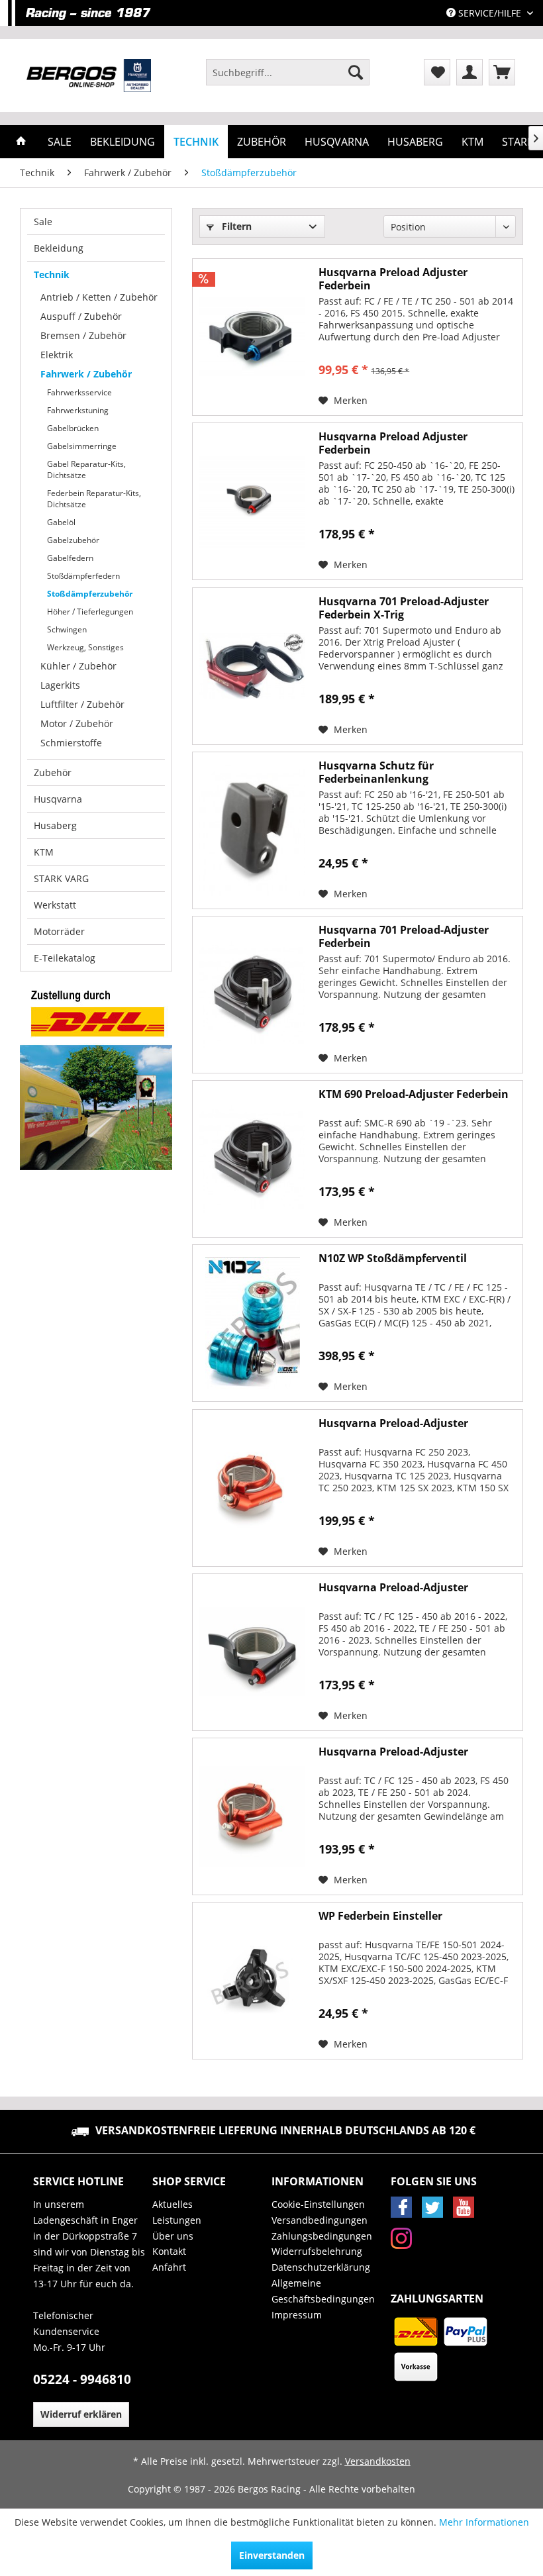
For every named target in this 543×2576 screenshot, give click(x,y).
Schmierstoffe (71, 743)
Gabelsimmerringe (82, 446)
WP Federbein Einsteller (380, 1916)
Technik (52, 274)
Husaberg (55, 825)
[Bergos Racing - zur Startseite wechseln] (89, 75)
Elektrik (57, 355)
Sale (43, 222)
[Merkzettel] (437, 72)
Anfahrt (169, 2267)
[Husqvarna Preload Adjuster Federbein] (252, 337)
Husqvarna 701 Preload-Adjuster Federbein (404, 936)
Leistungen (177, 2220)
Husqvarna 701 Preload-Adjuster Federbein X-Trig (404, 608)
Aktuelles (173, 2204)
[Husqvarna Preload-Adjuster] (252, 1488)
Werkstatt (55, 905)
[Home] (21, 142)
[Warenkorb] (502, 72)
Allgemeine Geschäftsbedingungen (323, 2291)
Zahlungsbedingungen (322, 2236)
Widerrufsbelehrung (317, 2251)
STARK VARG (61, 878)
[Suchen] (356, 72)
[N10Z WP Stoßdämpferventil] (252, 1323)
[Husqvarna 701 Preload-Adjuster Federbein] (252, 995)
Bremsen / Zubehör (83, 335)
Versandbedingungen (320, 2220)
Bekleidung (59, 248)
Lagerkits (60, 685)
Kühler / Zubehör (78, 666)
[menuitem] (288, 72)
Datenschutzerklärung (321, 2267)
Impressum (297, 2315)
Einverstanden (272, 2555)
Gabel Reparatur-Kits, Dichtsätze (86, 470)
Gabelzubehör (73, 540)
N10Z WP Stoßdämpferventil (393, 1259)
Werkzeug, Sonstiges (85, 647)
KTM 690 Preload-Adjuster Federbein (414, 1094)
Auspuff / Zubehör (81, 316)
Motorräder (59, 931)
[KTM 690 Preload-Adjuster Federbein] (252, 1159)
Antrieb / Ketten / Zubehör (99, 297)
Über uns (173, 2236)
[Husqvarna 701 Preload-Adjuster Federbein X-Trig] (252, 666)
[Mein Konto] (469, 72)
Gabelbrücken (73, 428)
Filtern (235, 226)
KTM (44, 852)
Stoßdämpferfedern (83, 576)
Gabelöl (61, 522)
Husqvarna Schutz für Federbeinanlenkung (376, 772)
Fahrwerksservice (79, 392)
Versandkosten (378, 2461)
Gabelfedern (70, 558)
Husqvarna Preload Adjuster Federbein (393, 279)
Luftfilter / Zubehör (82, 704)
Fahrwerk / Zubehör (86, 374)
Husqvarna (58, 799)
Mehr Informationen (484, 2522)
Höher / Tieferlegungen (90, 612)
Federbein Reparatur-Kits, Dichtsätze (94, 499)
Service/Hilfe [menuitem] (490, 13)
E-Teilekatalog (65, 958)
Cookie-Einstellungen (318, 2204)
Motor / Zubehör (77, 723)
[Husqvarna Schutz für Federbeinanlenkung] (252, 830)
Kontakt (169, 2251)
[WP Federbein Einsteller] (252, 1981)
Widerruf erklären (81, 2414)
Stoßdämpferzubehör (90, 594)
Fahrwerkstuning (78, 410)
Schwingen (67, 629)
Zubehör (53, 772)
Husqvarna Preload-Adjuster (393, 1423)
